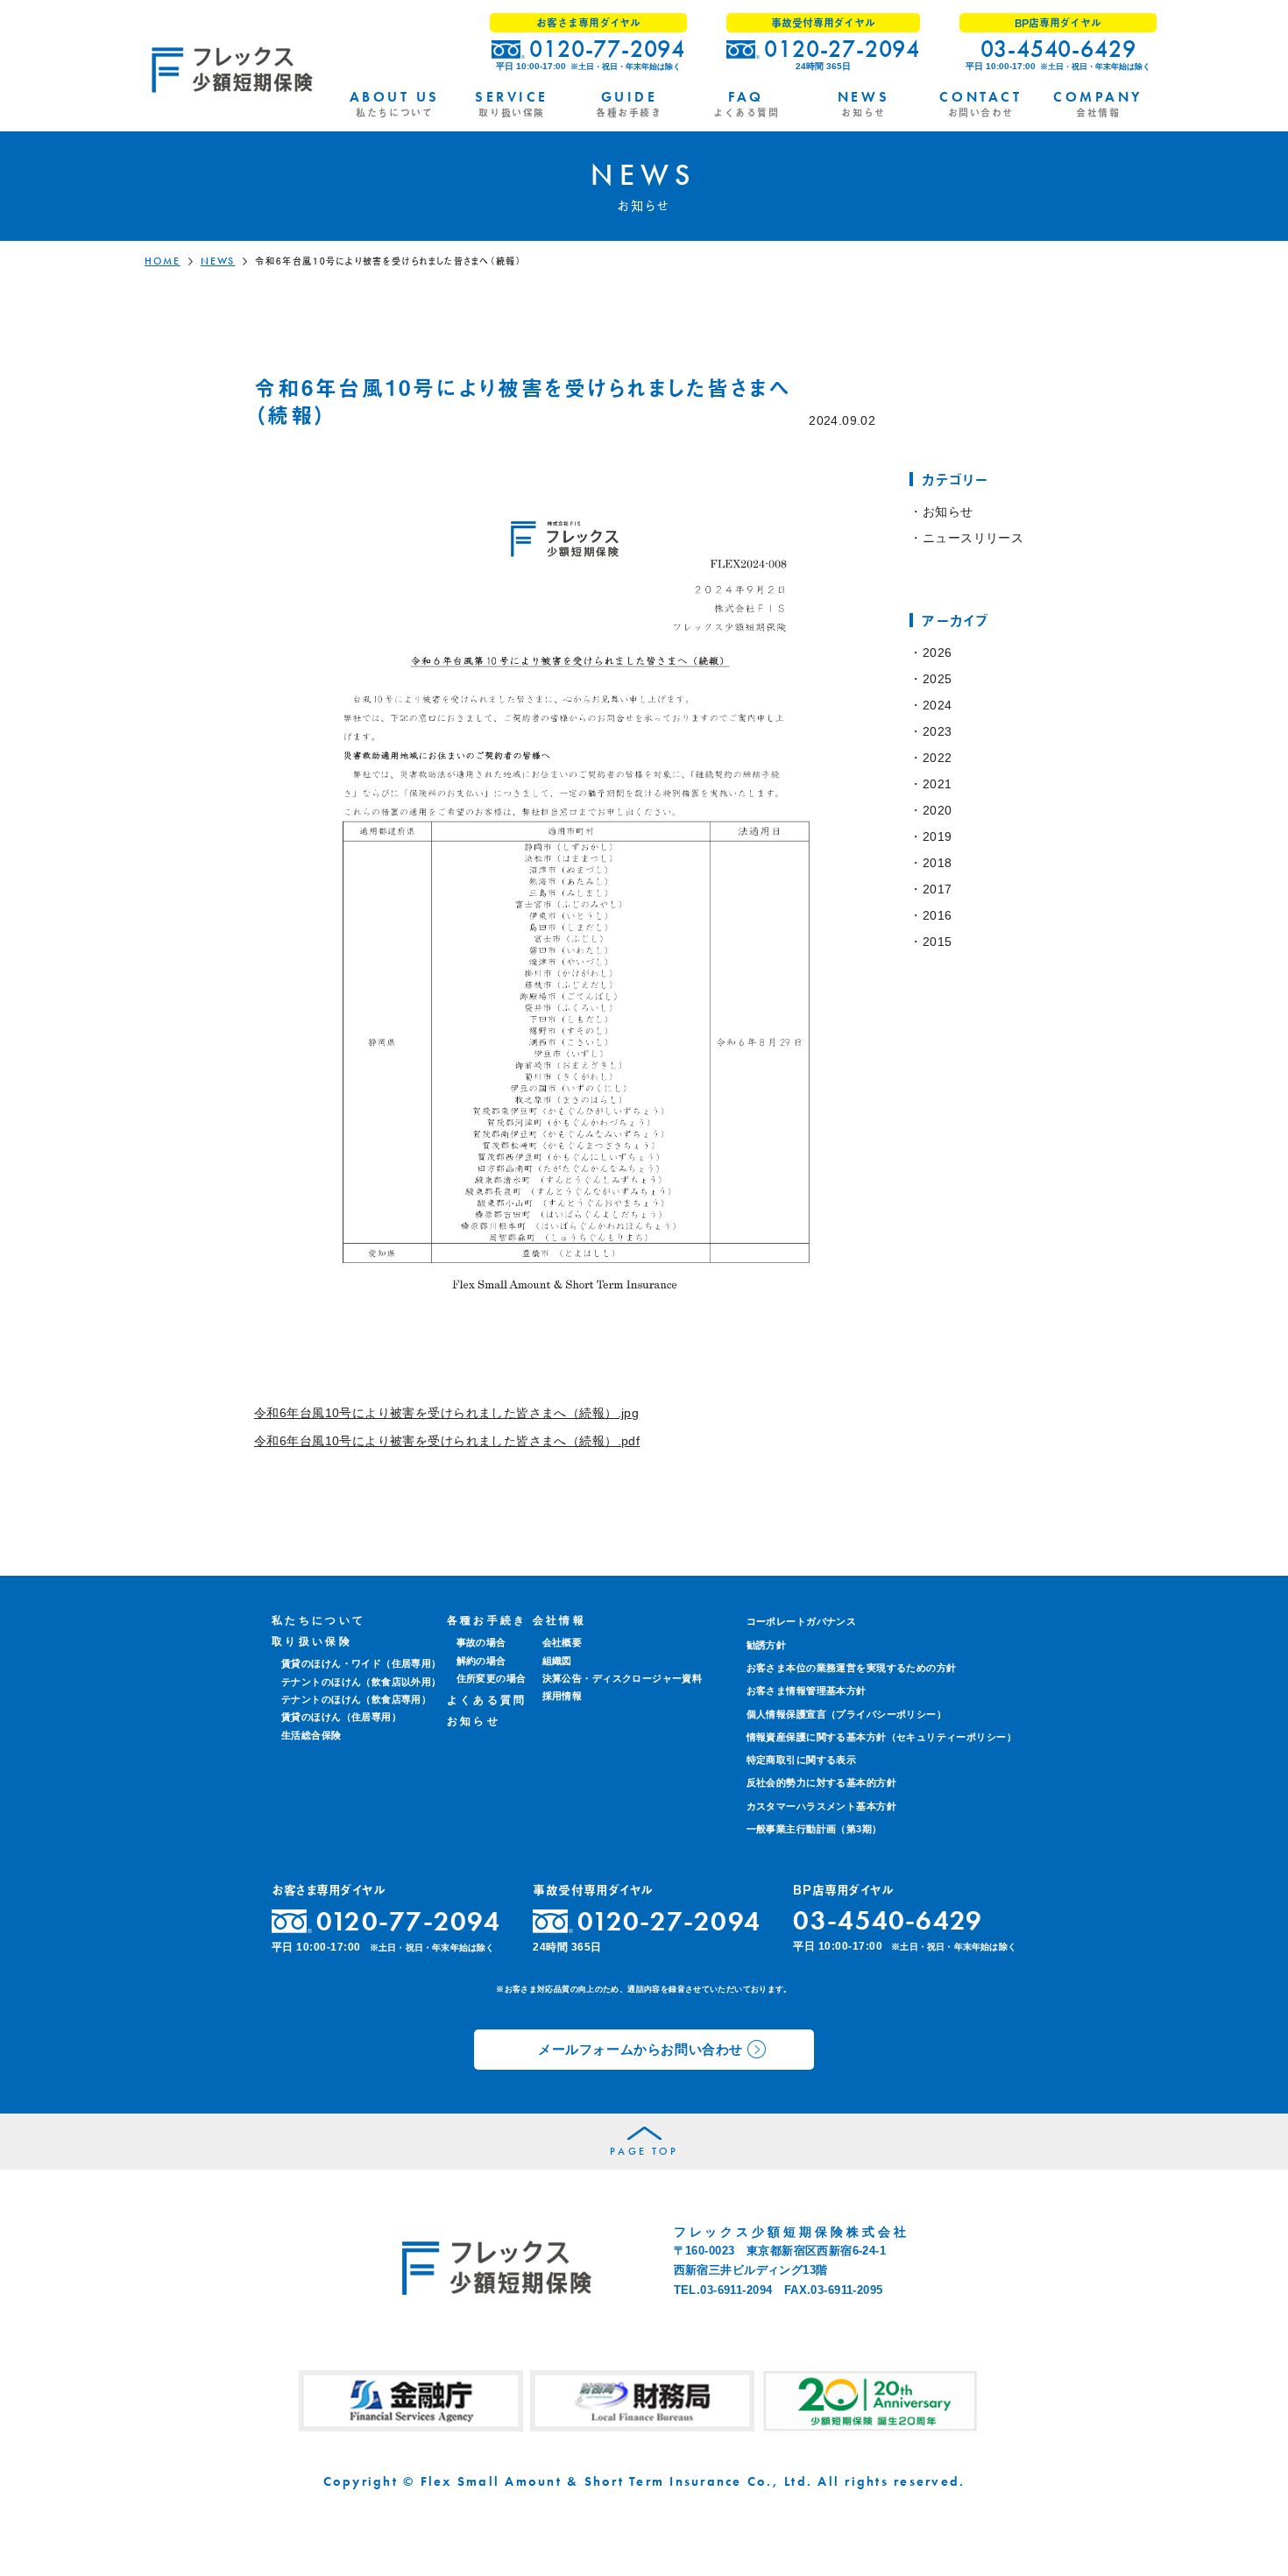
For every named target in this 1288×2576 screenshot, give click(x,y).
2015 (937, 942)
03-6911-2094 (736, 2290)
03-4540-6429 (1058, 49)
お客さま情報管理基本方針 (807, 1690)
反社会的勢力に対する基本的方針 (821, 1782)
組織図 (557, 1661)
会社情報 (559, 1620)
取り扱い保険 (312, 1641)
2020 (937, 810)
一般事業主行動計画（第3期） (814, 1829)
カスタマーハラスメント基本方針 (821, 1806)
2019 (937, 836)
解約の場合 (481, 1661)
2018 (937, 863)
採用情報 (563, 1696)
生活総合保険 (311, 1735)
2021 (937, 784)
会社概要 (563, 1642)
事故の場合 (481, 1642)
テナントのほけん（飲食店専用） (356, 1699)
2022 (937, 758)
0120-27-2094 (842, 49)
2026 (937, 653)
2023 (937, 731)
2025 (937, 679)
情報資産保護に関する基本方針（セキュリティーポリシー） (881, 1737)
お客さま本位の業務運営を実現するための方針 (852, 1668)
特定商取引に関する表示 (802, 1760)
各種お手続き (487, 1620)
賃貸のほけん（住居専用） (341, 1717)
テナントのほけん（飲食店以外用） (361, 1682)
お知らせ (948, 512)
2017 (937, 889)
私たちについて (319, 1620)
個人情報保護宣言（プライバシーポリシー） (846, 1714)
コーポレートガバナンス (802, 1621)
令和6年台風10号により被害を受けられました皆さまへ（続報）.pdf (447, 1441)
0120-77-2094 (607, 49)
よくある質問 (487, 1700)
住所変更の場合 (492, 1678)
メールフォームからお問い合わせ (640, 2049)
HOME (163, 261)
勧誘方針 (767, 1645)
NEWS (218, 261)
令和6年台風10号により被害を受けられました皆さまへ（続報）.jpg (446, 1413)
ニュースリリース (973, 538)
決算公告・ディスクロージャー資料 (623, 1678)
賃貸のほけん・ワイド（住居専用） (361, 1663)
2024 (937, 705)
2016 (937, 915)
